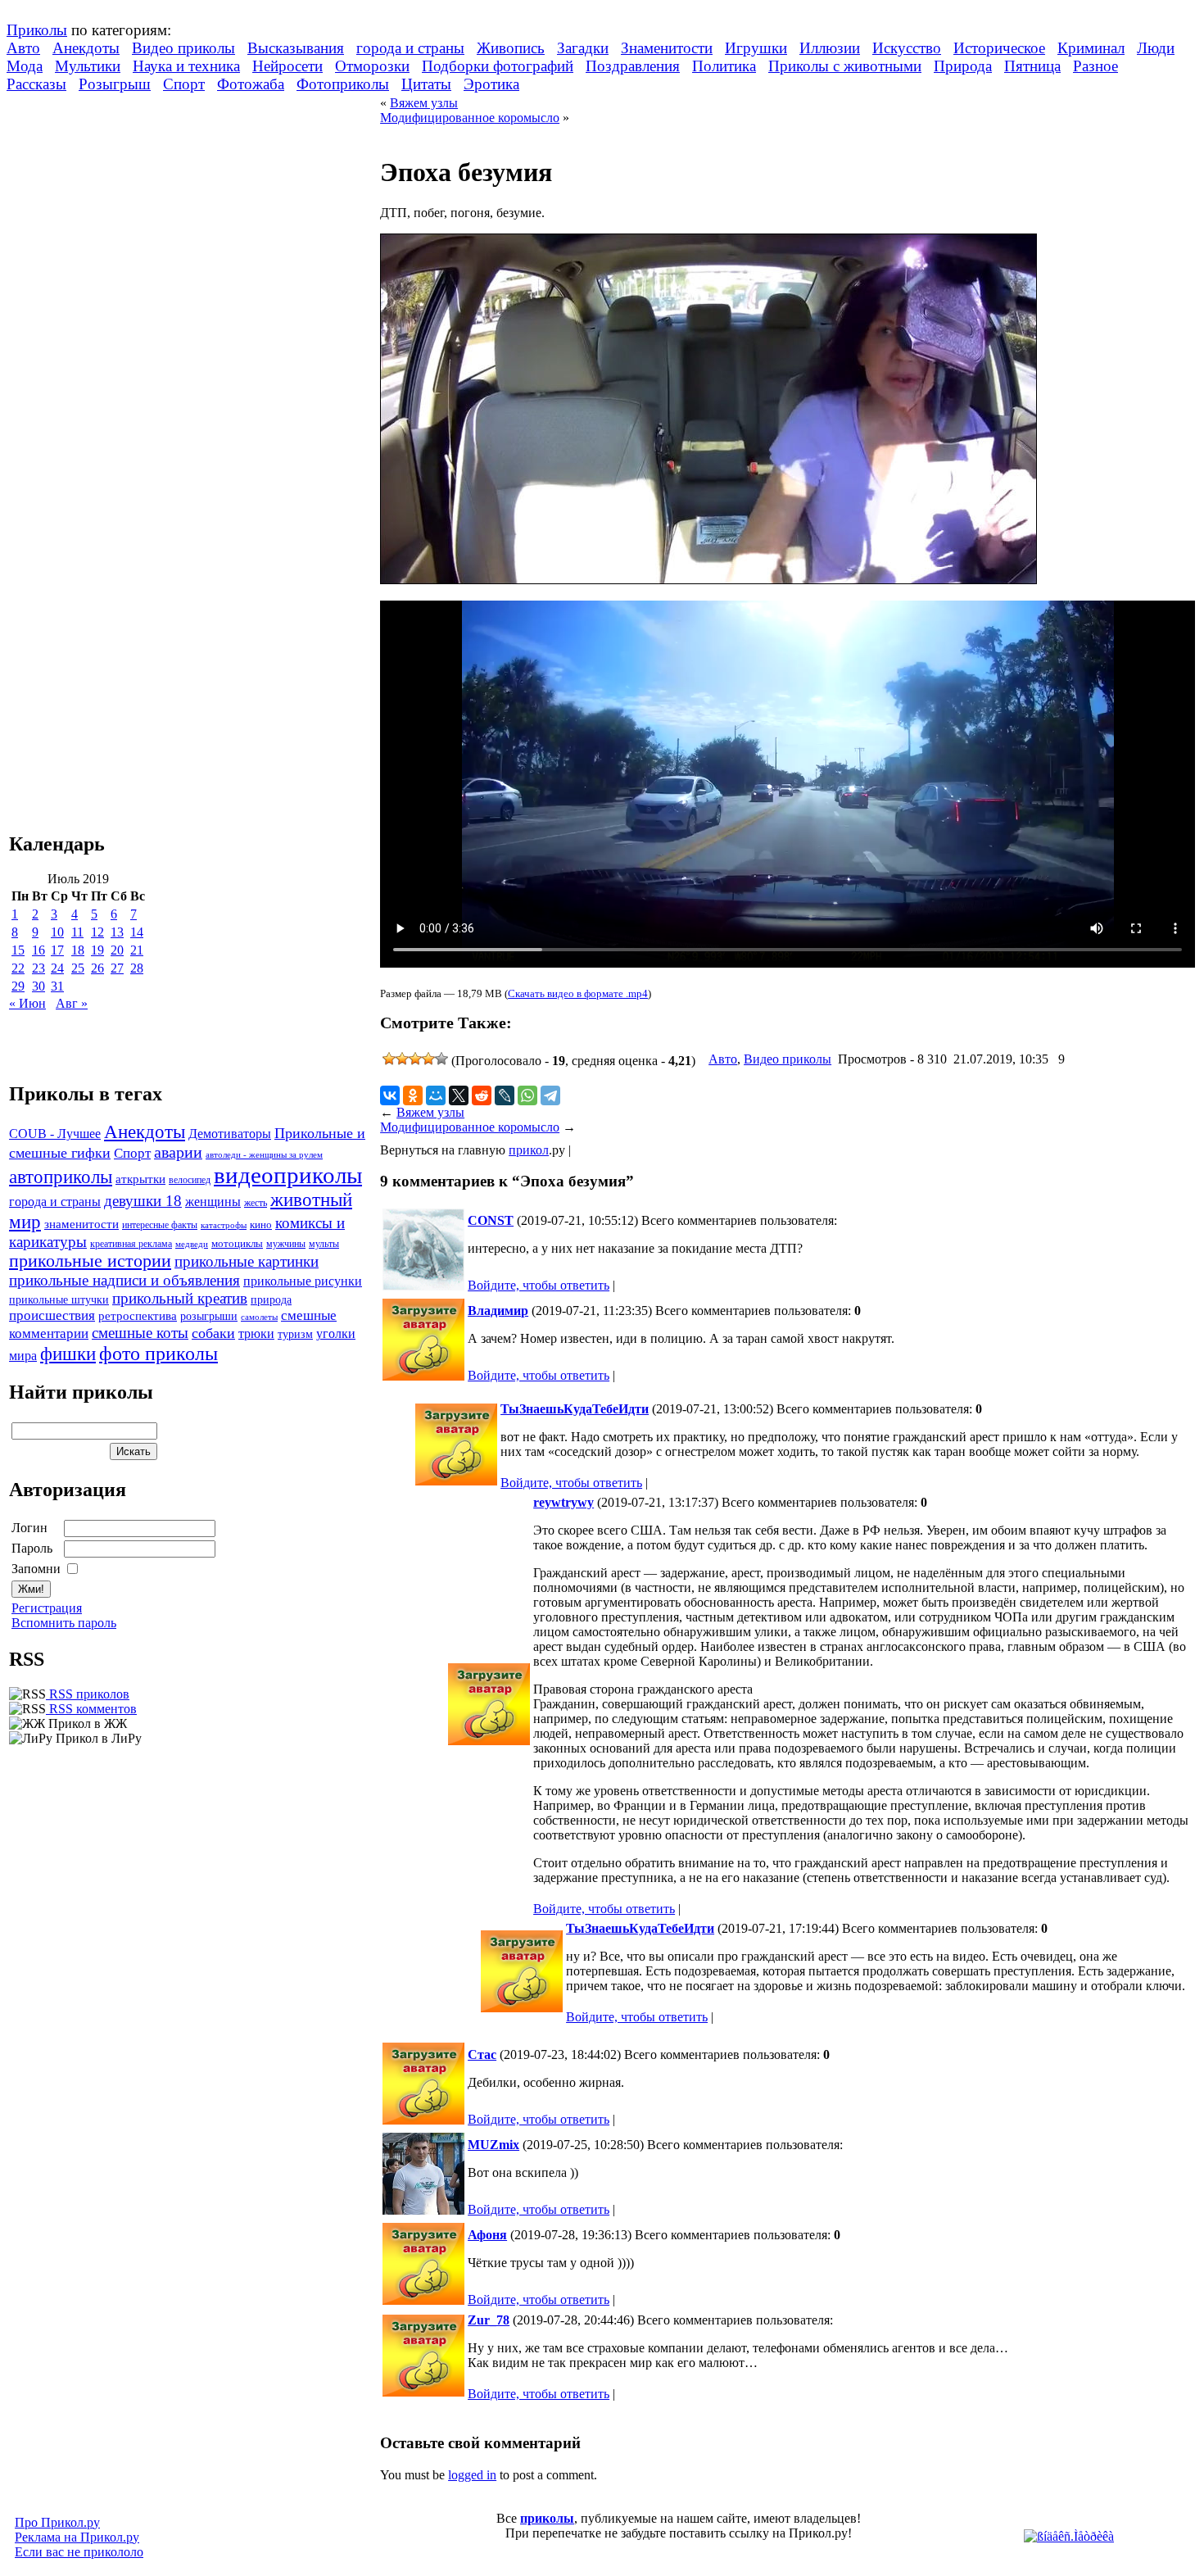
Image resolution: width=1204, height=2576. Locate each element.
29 (18, 986)
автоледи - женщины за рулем (264, 1155)
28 (137, 968)
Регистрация (47, 1608)
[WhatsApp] (527, 1095)
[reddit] (482, 1095)
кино (261, 1225)
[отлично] (441, 1059)
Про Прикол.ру (57, 2522)
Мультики (88, 66)
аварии (178, 1152)
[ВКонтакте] (390, 1095)
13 (117, 932)
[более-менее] (415, 1059)
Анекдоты (86, 48)
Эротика (491, 84)
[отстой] (389, 1059)
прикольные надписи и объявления (124, 1280)
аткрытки (140, 1179)
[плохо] (402, 1059)
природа (271, 1299)
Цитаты (426, 84)
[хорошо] (428, 1059)
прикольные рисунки (303, 1281)
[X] (459, 1095)
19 (97, 950)
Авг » (72, 1003)
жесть (256, 1203)
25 (78, 968)
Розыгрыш (115, 84)
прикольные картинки (247, 1261)
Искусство (907, 48)
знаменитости (81, 1224)
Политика (724, 66)
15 (18, 950)
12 (97, 932)
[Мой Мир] (436, 1095)
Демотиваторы (230, 1134)
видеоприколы (288, 1175)
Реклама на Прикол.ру (77, 2537)
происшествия (52, 1315)
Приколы (37, 30)
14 (137, 932)
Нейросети (287, 66)
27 (117, 968)
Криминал (1091, 48)
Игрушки (756, 48)
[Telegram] (550, 1095)
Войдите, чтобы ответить (539, 1285)
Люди (1156, 48)
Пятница (1032, 66)
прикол (529, 1150)
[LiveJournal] (505, 1095)
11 (77, 932)
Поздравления (633, 66)
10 (57, 932)
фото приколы (158, 1353)
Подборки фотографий (498, 66)
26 (97, 968)
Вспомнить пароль (64, 1623)
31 (57, 986)
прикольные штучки (59, 1299)
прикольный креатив (180, 1298)
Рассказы (36, 84)
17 (57, 950)
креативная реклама (131, 1244)
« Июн (27, 1003)
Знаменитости (667, 48)
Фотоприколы (343, 84)
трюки (256, 1333)
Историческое (999, 48)
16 (38, 950)
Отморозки (372, 66)
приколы (547, 2518)
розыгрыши (209, 1316)
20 (117, 950)
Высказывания (296, 48)
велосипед (190, 1180)
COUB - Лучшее (55, 1134)
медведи (192, 1244)
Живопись (511, 48)
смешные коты (140, 1333)
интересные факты (160, 1225)
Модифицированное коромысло (470, 118)
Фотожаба (251, 84)
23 (38, 968)
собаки (213, 1333)
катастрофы (224, 1225)
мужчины (286, 1244)
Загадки (583, 48)
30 (38, 986)
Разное (1095, 66)
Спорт (184, 84)
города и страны (410, 48)
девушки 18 (143, 1201)
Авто (23, 48)
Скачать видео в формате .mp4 (578, 993)
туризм (295, 1334)
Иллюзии (830, 48)
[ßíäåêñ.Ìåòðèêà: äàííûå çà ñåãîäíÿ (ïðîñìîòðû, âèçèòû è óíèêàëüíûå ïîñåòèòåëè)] (1069, 2537)
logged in (472, 2475)
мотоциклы (237, 1244)
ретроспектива (138, 1316)
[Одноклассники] (413, 1095)
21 (137, 950)
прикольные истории (90, 1261)
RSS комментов (91, 1709)
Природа (963, 66)
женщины (213, 1202)
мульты (324, 1244)
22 (18, 968)
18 (78, 950)
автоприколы (61, 1177)
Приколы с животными (845, 66)
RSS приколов (88, 1694)
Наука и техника (186, 66)
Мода (25, 66)
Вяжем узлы (424, 103)
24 (57, 968)
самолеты (259, 1317)
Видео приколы (183, 48)
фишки (68, 1354)
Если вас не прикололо (79, 2552)
